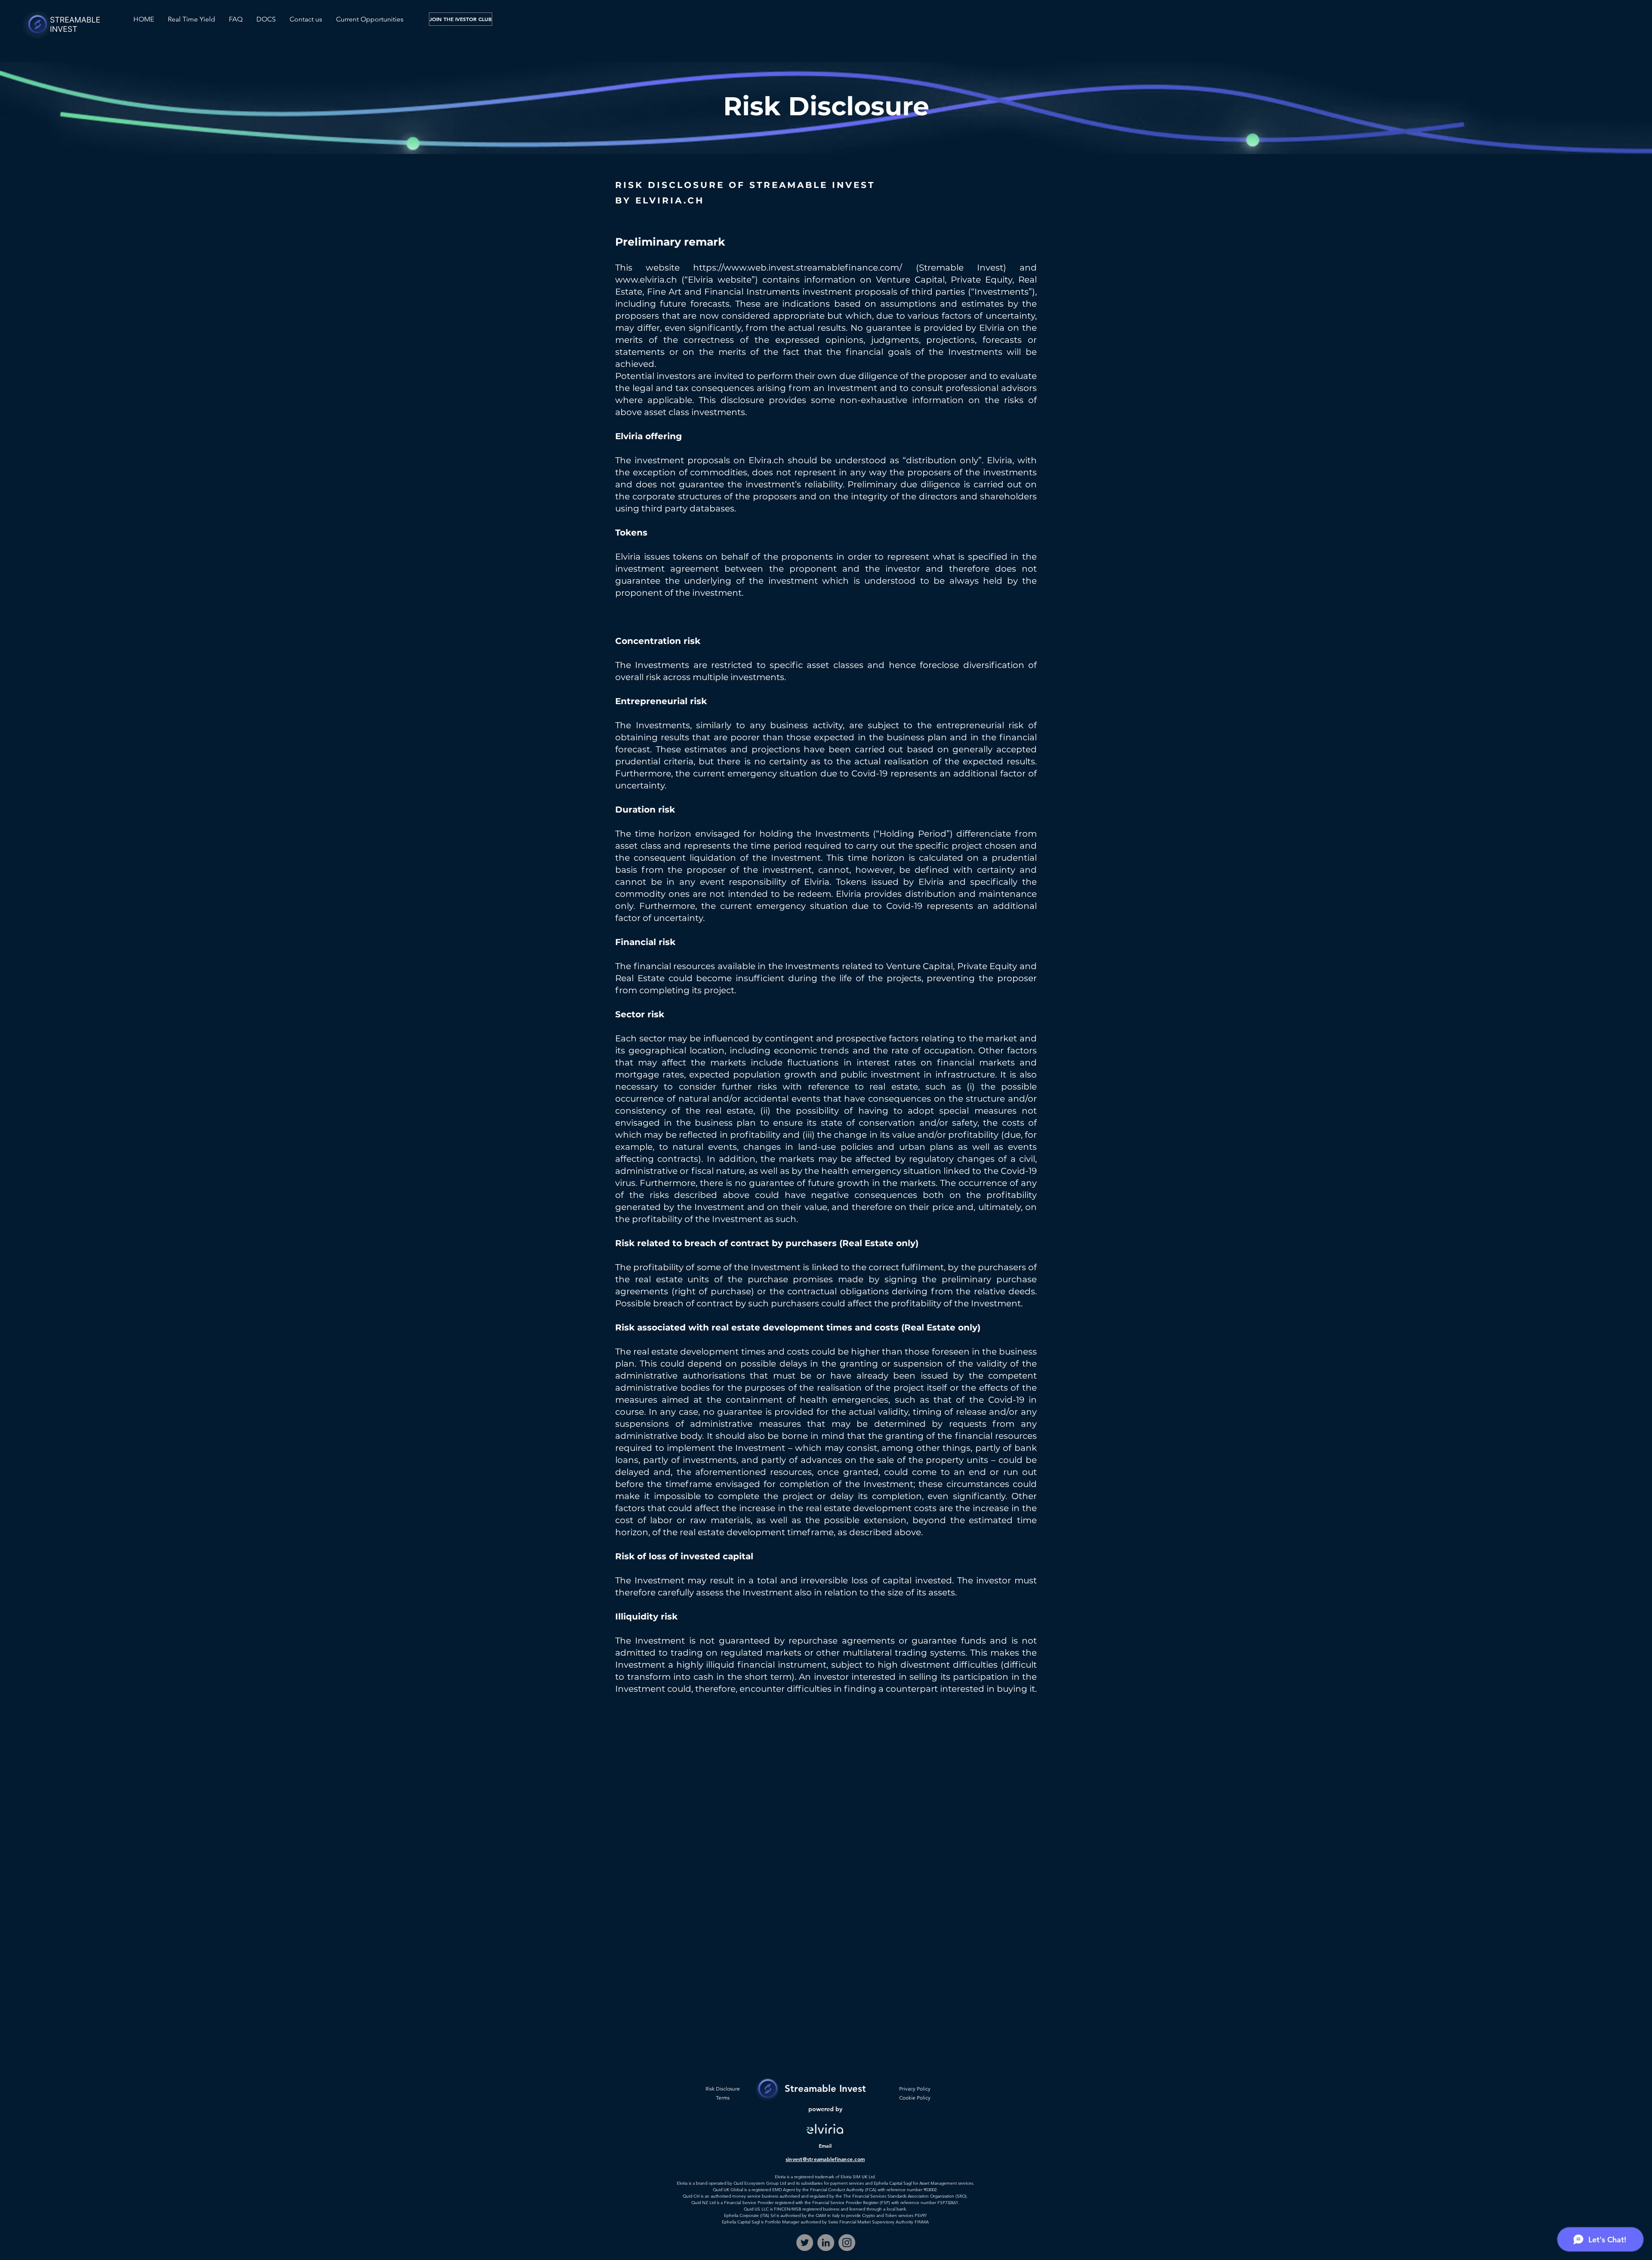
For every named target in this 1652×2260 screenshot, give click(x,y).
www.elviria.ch (646, 280)
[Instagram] (847, 2243)
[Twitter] (805, 2243)
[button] (266, 19)
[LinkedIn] (826, 2243)
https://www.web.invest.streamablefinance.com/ (798, 268)
